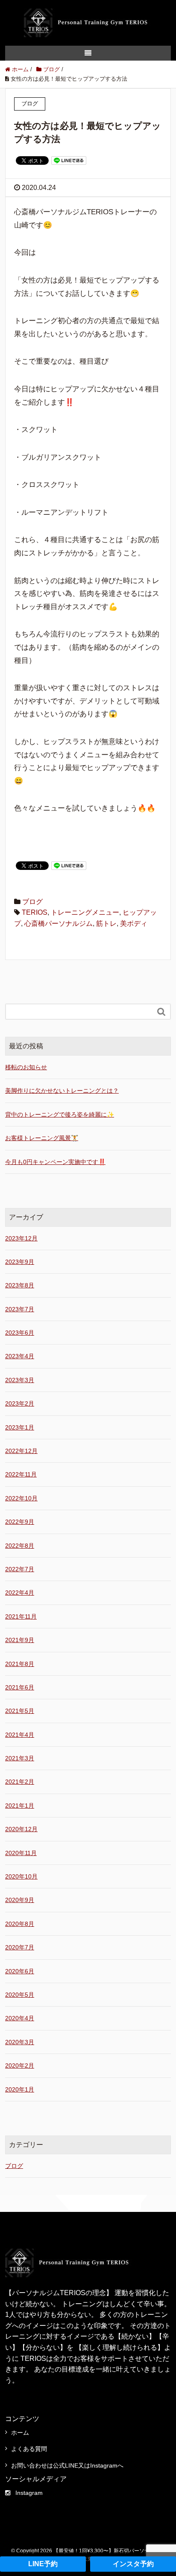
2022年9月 (20, 1522)
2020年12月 (21, 1829)
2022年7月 (20, 1569)
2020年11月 (21, 1853)
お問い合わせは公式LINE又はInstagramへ (67, 2465)
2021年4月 (20, 1735)
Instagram (29, 2493)
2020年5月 (20, 1995)
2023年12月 (21, 1238)
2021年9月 (20, 1640)
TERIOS (35, 912)
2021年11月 (21, 1616)
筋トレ (106, 923)
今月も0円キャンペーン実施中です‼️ (55, 1162)
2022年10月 (21, 1498)
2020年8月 (20, 1924)
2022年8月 (20, 1546)
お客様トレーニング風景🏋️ (42, 1138)
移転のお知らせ (26, 1067)
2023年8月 (20, 1285)
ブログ (32, 902)
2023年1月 (20, 1427)
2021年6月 (20, 1687)
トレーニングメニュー (85, 912)
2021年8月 (20, 1664)
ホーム (20, 2433)
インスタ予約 (133, 2564)
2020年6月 (20, 1971)
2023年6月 (20, 1333)
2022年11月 (21, 1474)
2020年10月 (21, 1876)
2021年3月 (20, 1758)
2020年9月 (20, 1900)
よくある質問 (29, 2449)
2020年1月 (20, 2089)
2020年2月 (20, 2065)
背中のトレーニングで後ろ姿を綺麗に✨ (60, 1114)
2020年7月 (20, 1947)
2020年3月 (20, 2042)
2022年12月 (21, 1451)
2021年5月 (20, 1711)
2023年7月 (20, 1309)
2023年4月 (20, 1356)
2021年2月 (20, 1782)
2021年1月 (20, 1806)
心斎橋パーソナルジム (59, 923)
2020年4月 (20, 2018)
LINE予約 (43, 2564)
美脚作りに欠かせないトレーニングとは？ (62, 1091)
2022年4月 (20, 1593)
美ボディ (134, 923)
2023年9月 (20, 1262)
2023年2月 (20, 1403)
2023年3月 (20, 1380)
